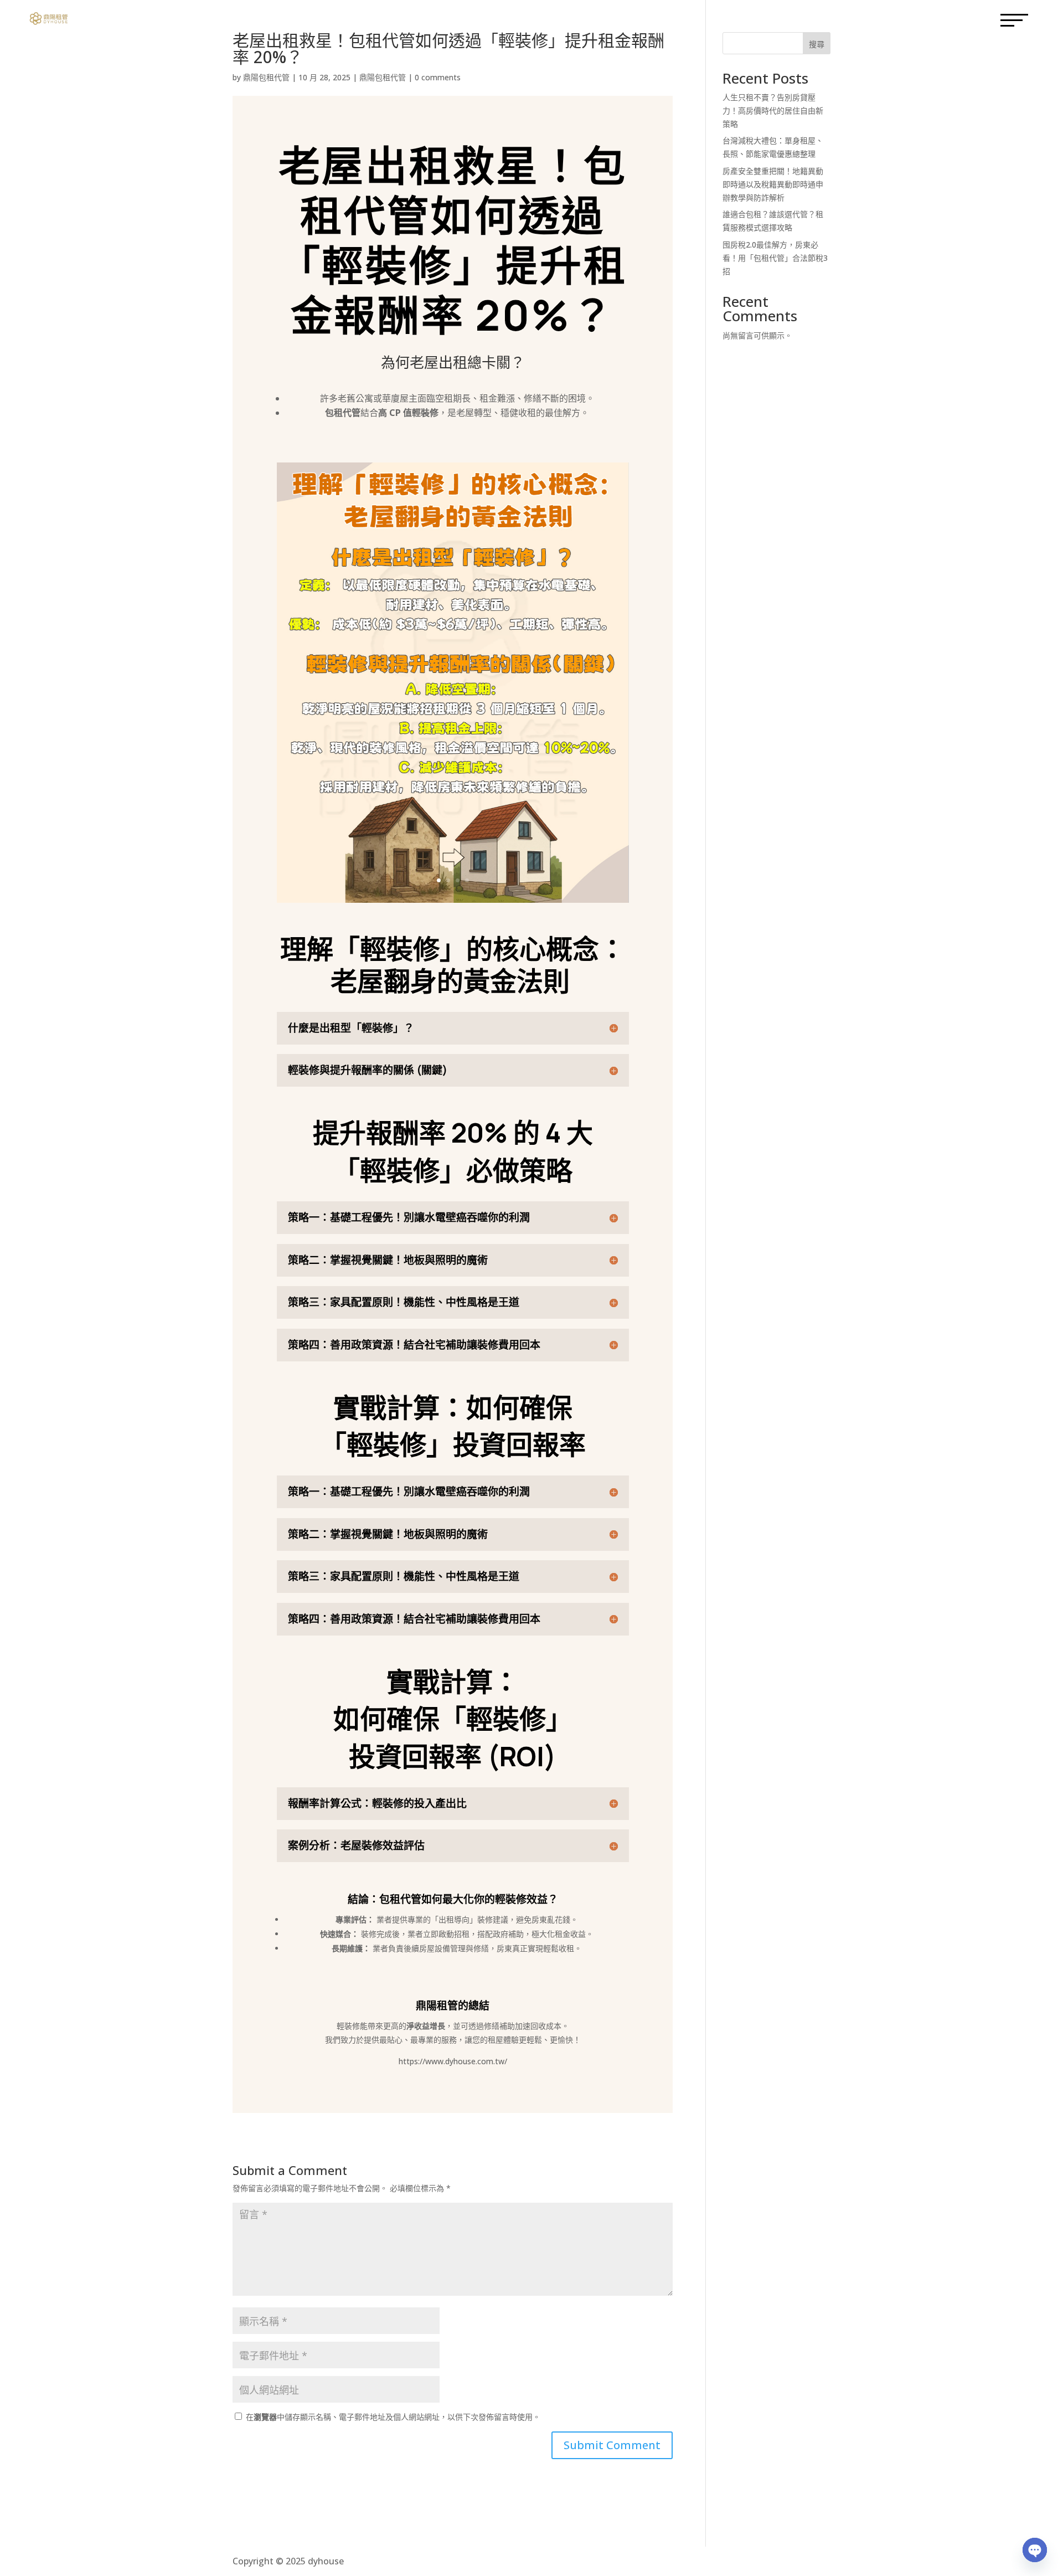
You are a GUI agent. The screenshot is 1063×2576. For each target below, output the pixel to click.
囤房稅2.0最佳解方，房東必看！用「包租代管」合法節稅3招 (775, 258)
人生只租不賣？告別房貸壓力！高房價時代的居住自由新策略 (773, 110)
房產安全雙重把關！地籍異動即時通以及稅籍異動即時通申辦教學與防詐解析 (773, 184)
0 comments (438, 77)
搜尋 (817, 44)
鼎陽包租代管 (266, 77)
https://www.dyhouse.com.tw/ (453, 2061)
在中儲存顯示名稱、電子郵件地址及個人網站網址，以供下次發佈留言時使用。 (393, 2417)
